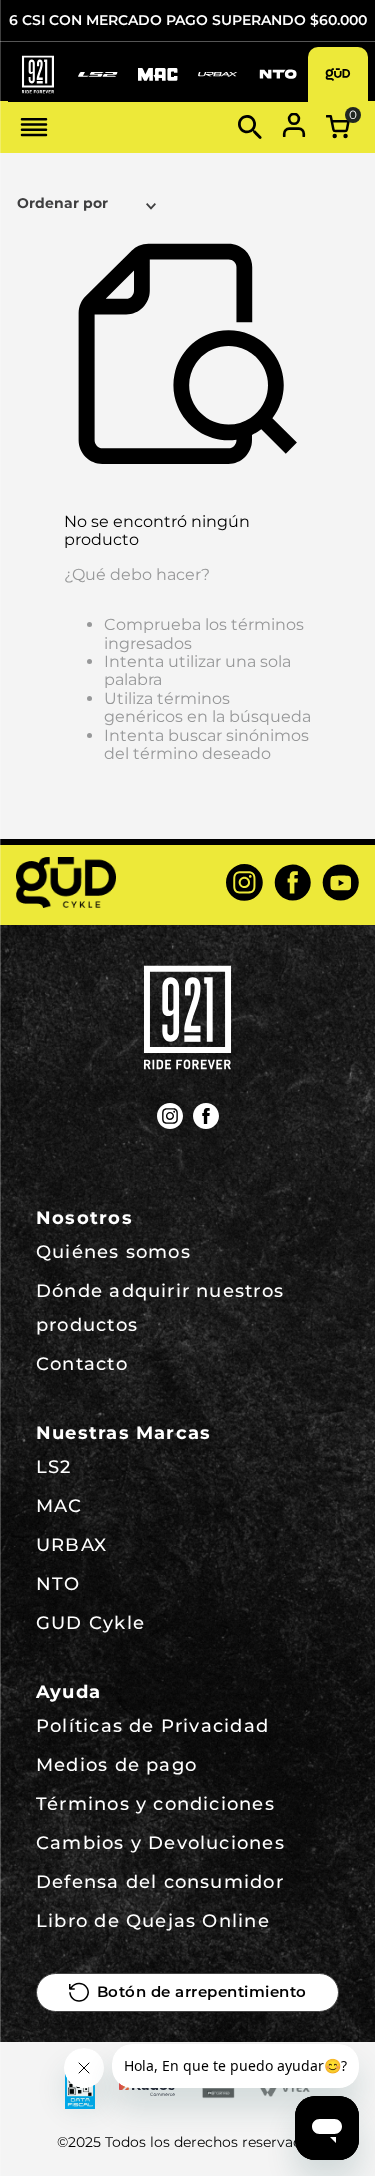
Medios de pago (116, 1765)
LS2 (54, 1467)
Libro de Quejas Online (153, 1921)
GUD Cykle (90, 1623)
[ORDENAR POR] (90, 205)
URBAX (71, 1545)
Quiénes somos (113, 1252)
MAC (59, 1506)
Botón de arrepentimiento (202, 1992)
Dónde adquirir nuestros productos (160, 1308)
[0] (338, 127)
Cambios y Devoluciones (160, 1843)
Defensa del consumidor (160, 1882)
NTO (58, 1584)
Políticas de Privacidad (152, 1726)
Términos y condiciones (155, 1804)
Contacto (82, 1364)
